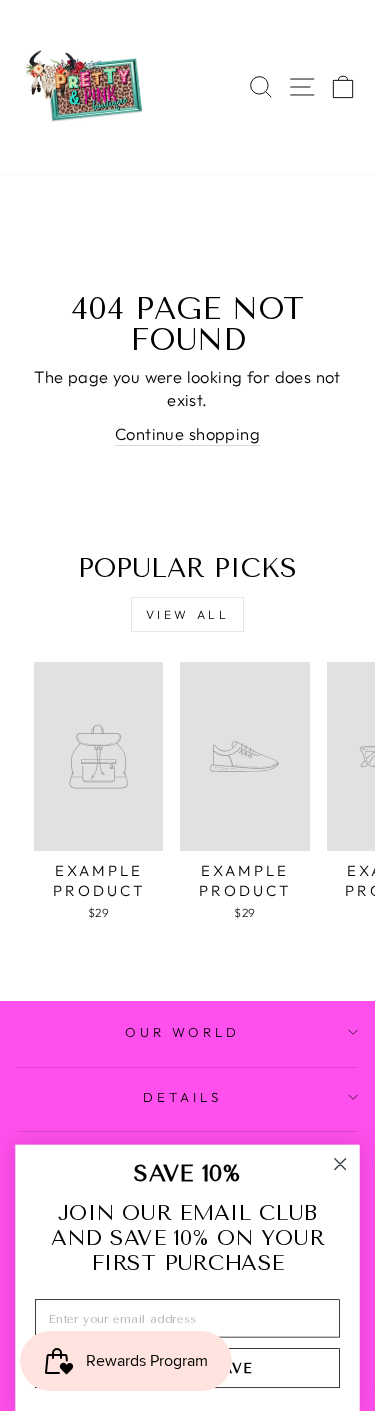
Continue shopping (187, 433)
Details (182, 1097)
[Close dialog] (340, 1164)
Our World (183, 1032)
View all (188, 614)
